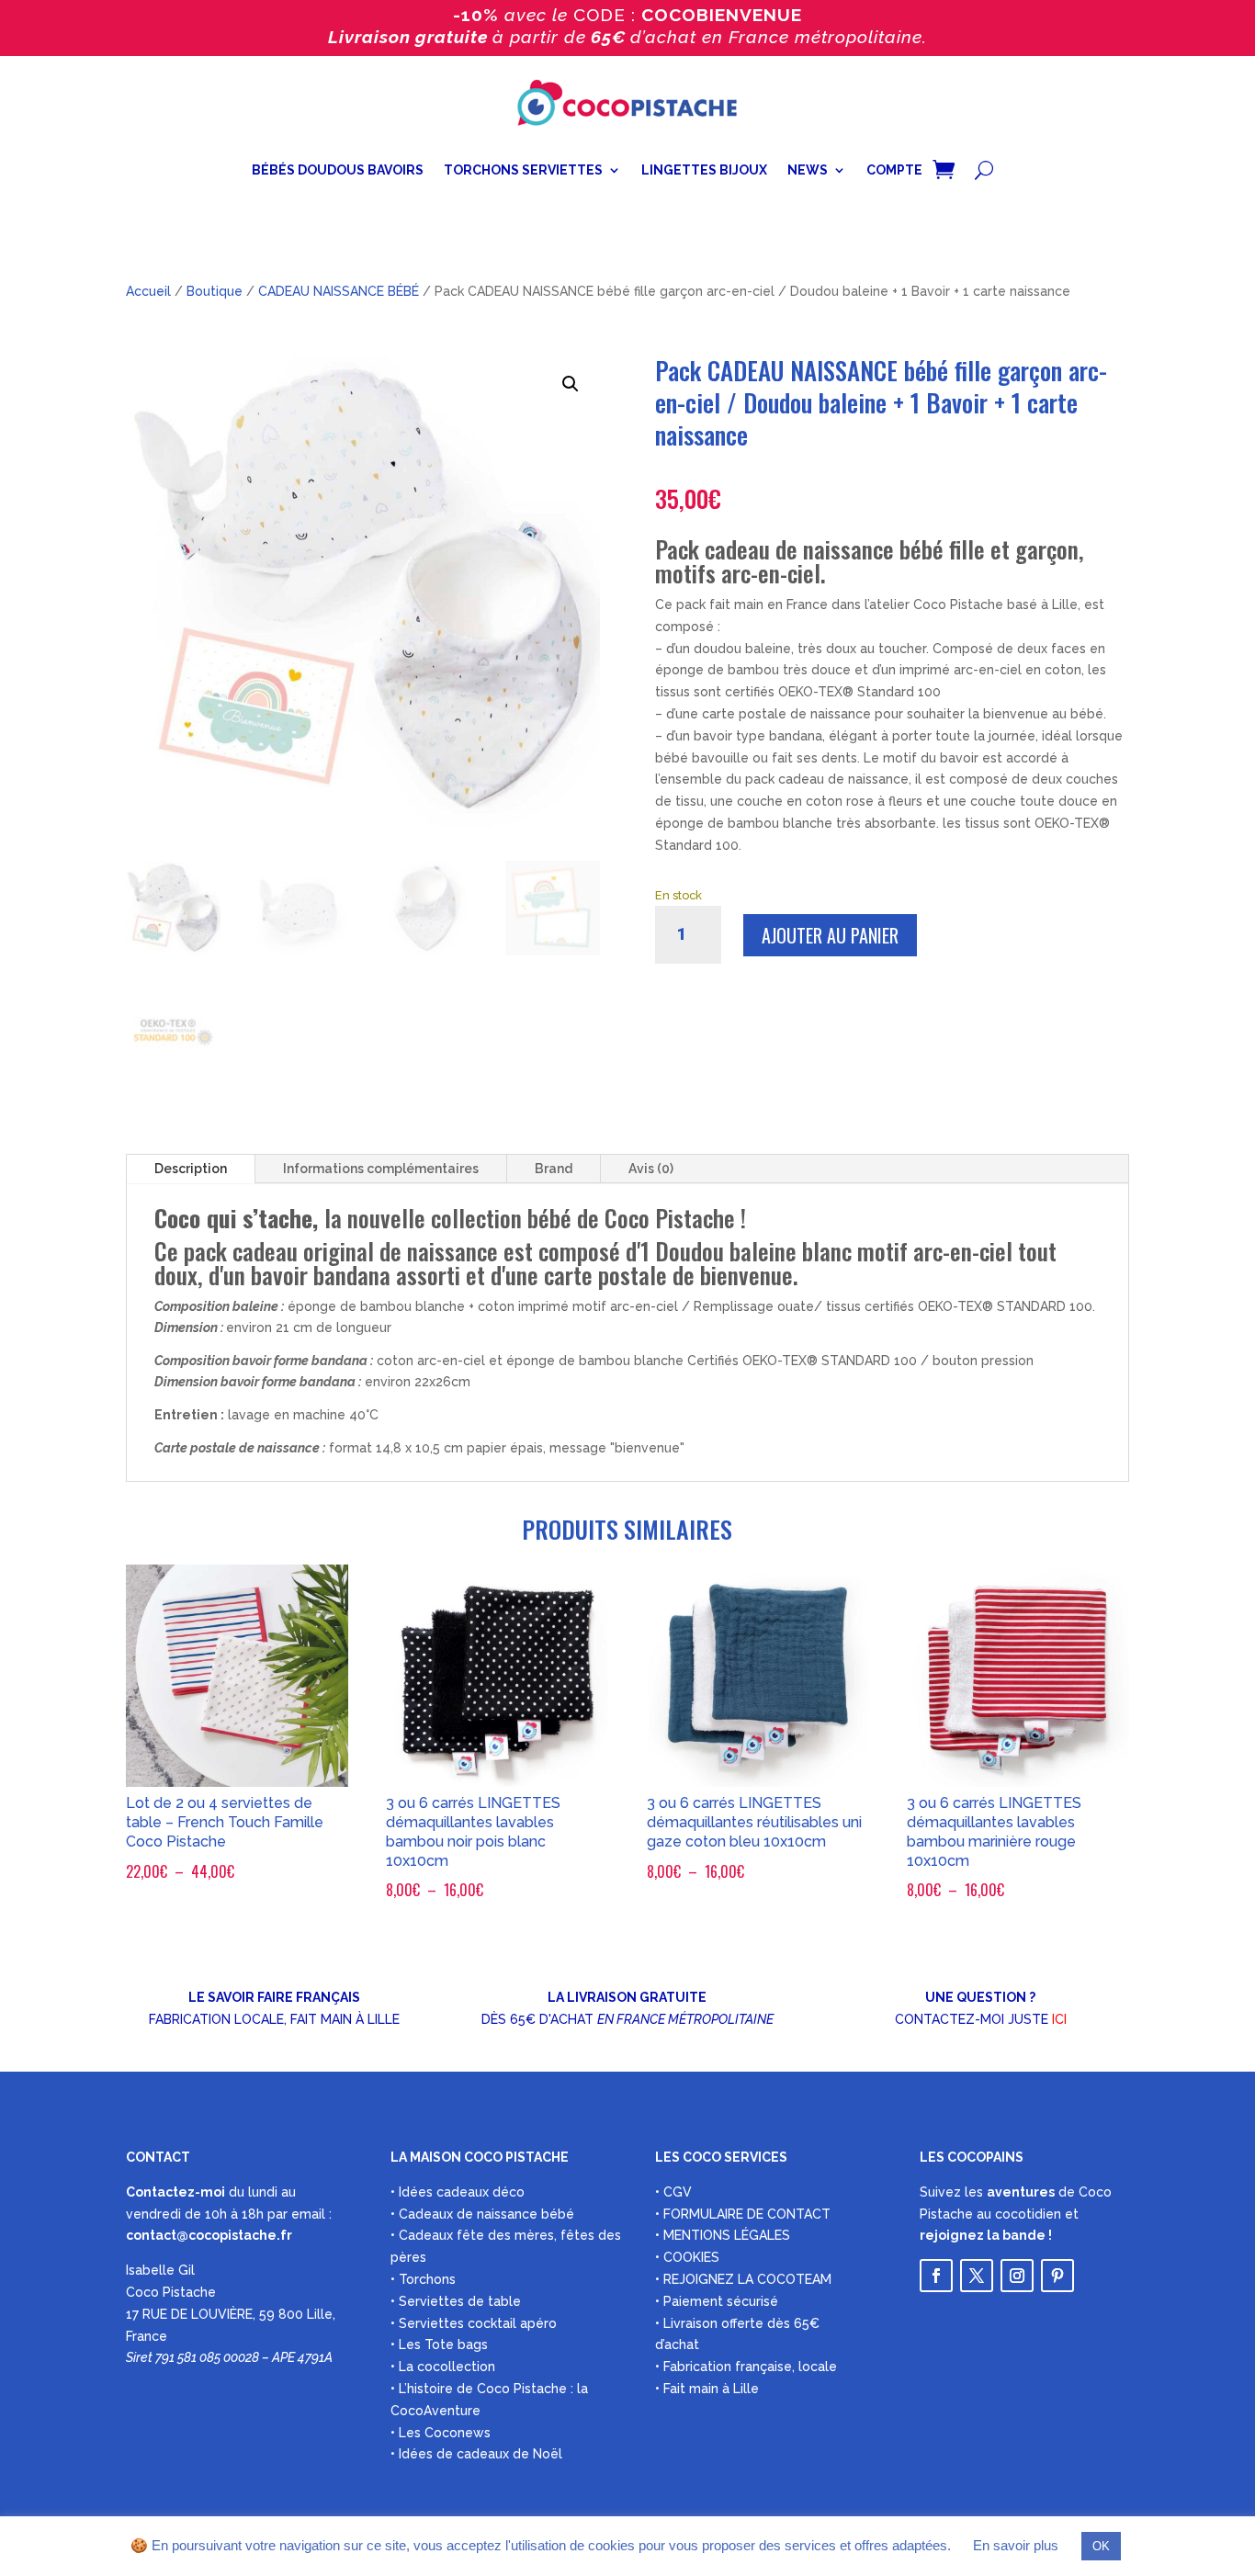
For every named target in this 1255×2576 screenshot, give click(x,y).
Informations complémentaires (381, 1169)
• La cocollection (443, 2367)
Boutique (215, 291)
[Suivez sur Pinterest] (1057, 2276)
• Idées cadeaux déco (458, 2192)
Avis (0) (651, 1169)
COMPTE (894, 170)
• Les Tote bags (439, 2344)
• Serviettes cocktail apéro (474, 2323)
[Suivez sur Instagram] (1017, 2276)
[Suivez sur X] (977, 2276)
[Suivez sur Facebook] (936, 2276)
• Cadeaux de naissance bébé (482, 2214)
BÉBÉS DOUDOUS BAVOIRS (338, 170)
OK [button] (1101, 2546)
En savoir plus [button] (1016, 2545)
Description (191, 1169)
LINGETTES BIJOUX (704, 170)
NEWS (808, 170)
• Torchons (423, 2279)
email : (311, 2214)
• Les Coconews (441, 2433)
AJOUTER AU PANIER (830, 935)
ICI (1059, 2019)
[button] (571, 384)
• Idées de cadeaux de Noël (476, 2454)
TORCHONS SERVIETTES (523, 170)
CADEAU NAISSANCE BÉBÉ (339, 291)
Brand (554, 1169)
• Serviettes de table (456, 2301)
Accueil (148, 291)
